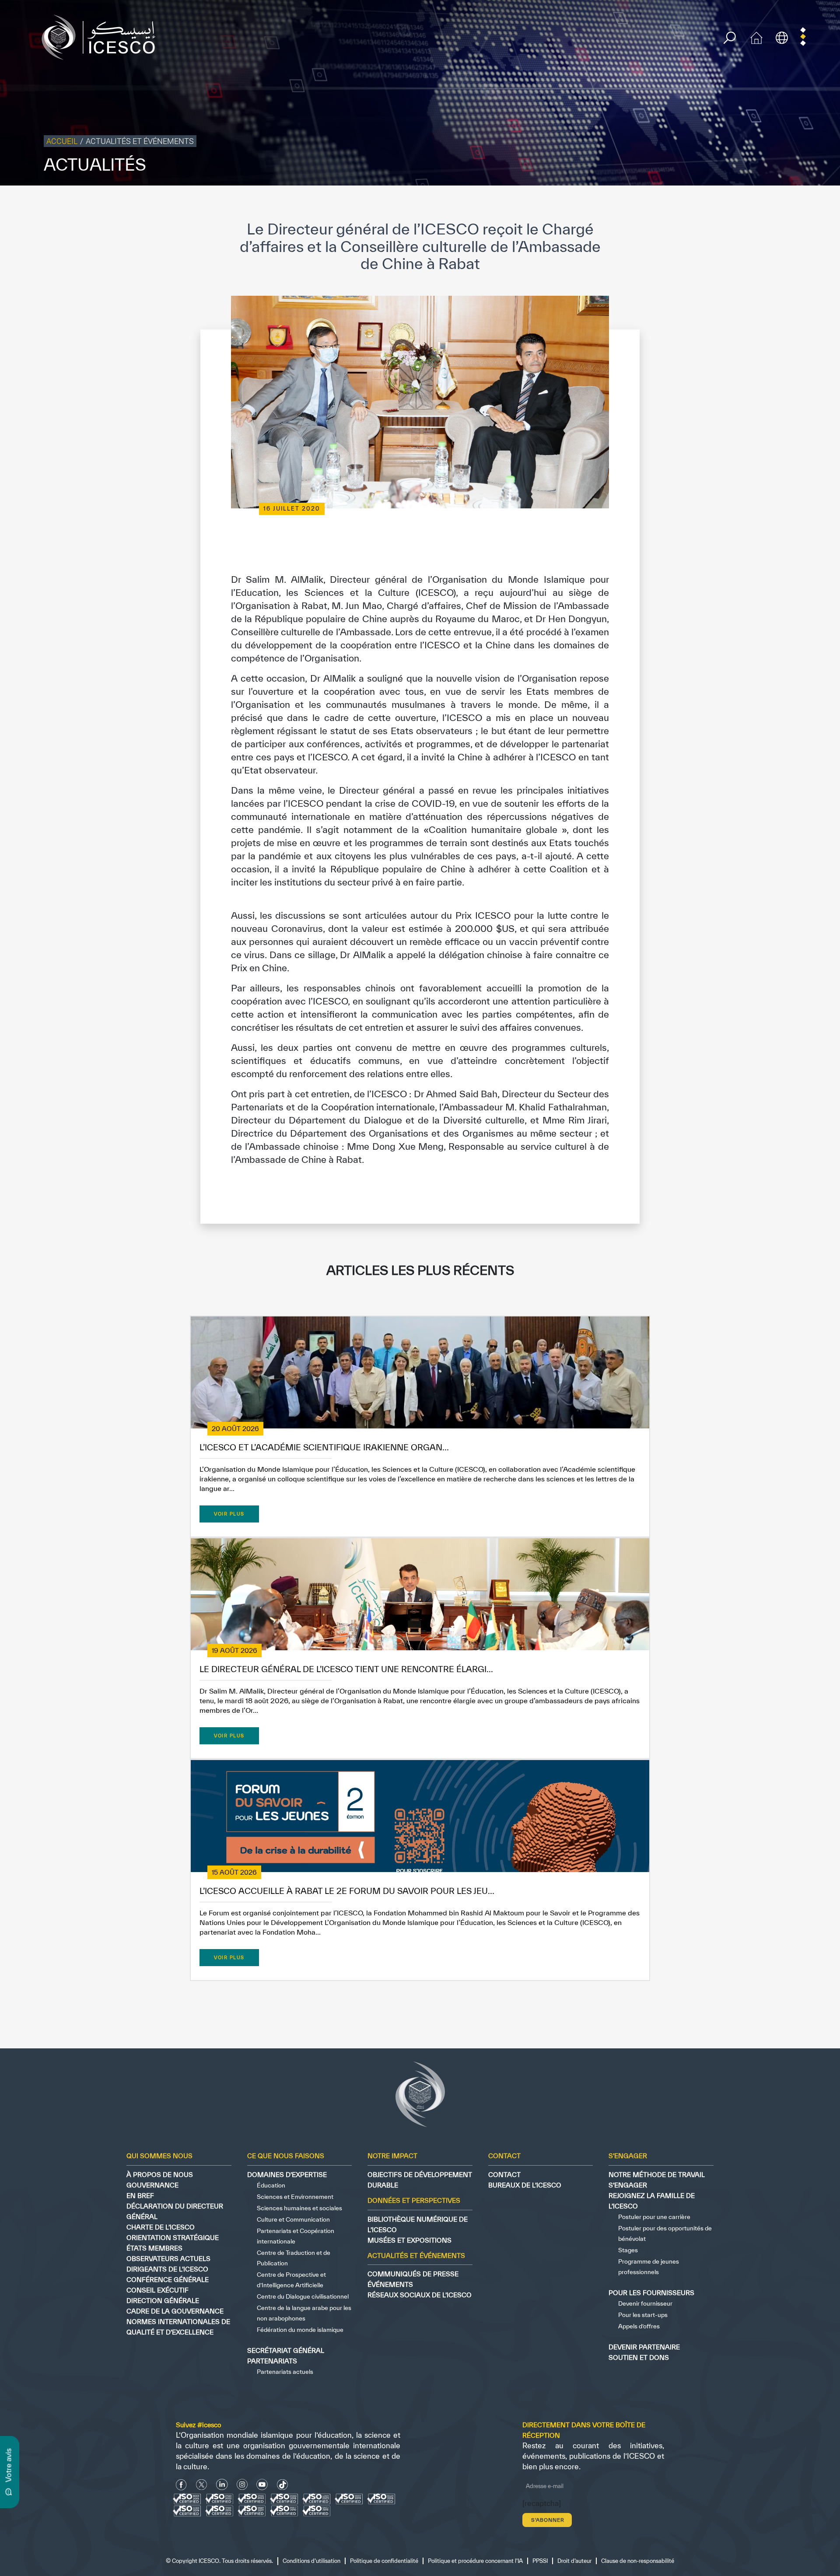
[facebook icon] (181, 2485)
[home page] (102, 37)
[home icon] (756, 37)
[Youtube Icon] (262, 2485)
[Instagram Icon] (242, 2485)
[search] (730, 38)
